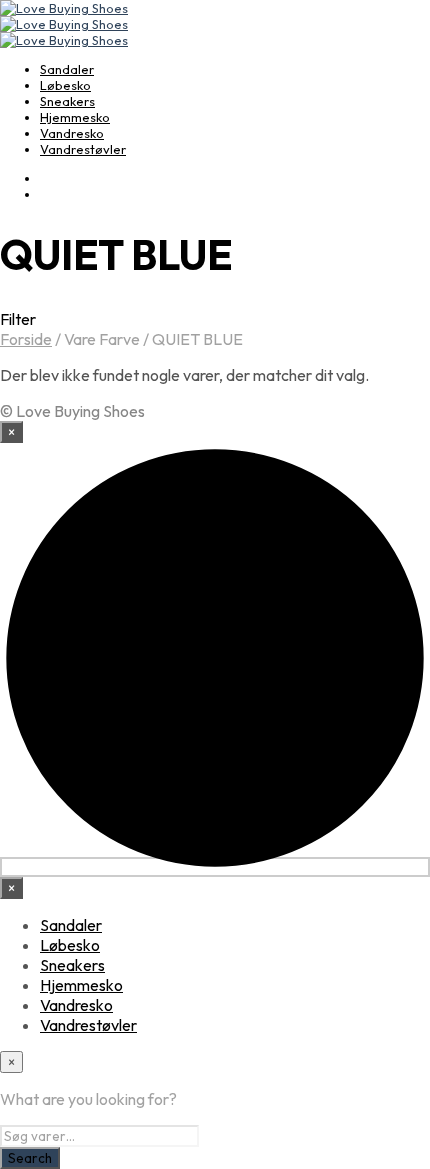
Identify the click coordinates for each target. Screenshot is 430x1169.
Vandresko (72, 133)
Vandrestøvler (83, 149)
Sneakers (67, 101)
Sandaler (67, 69)
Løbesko (65, 85)
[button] (215, 319)
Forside (26, 339)
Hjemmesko (75, 117)
